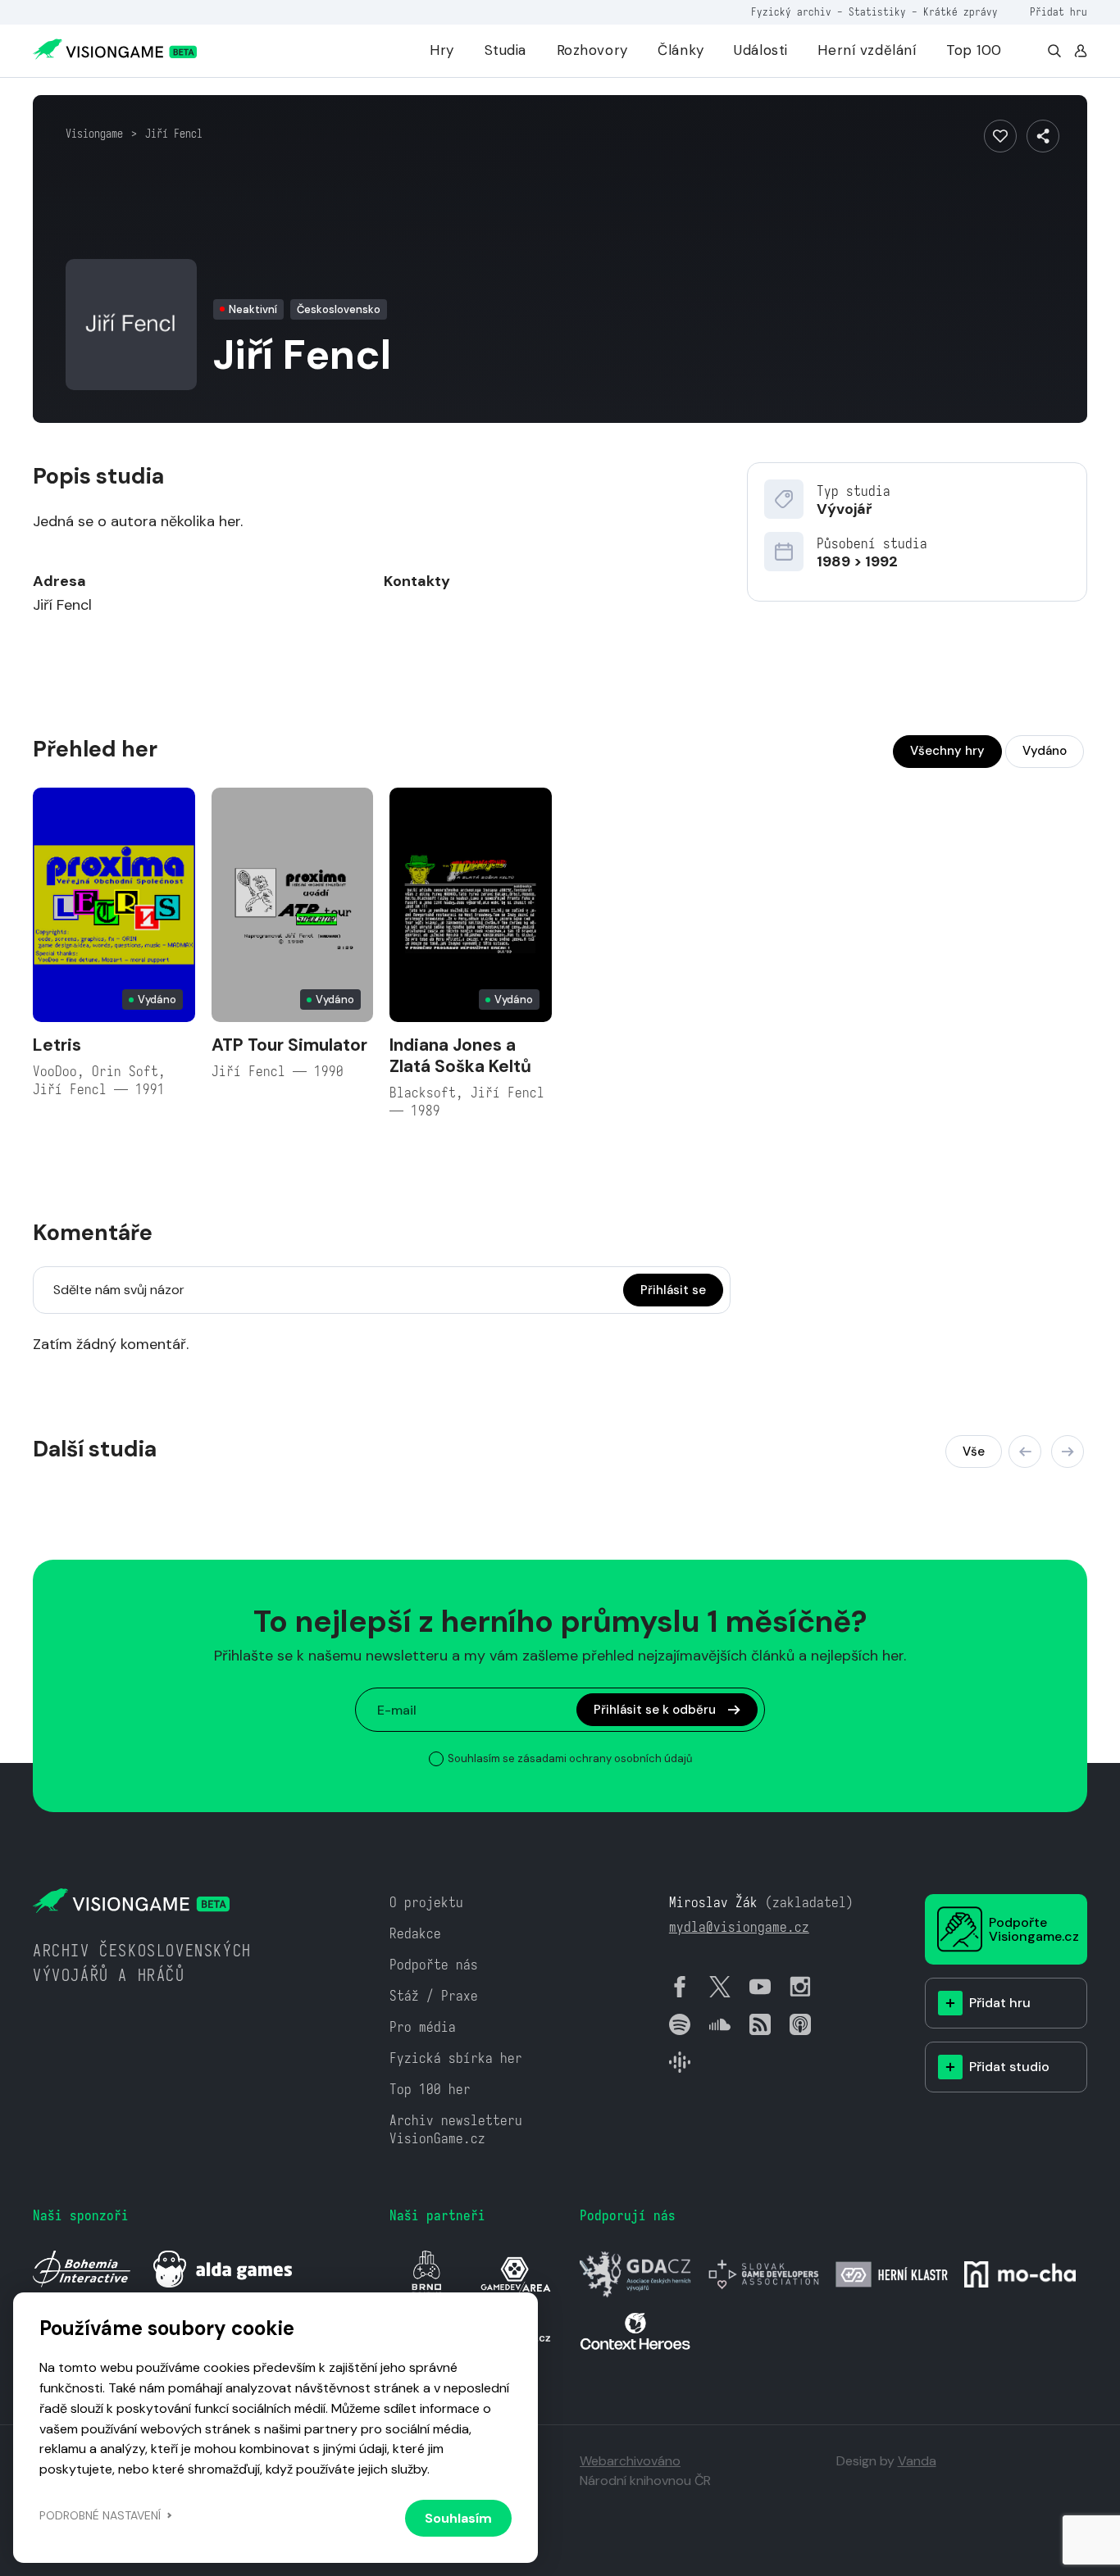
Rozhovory (592, 50)
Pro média (423, 2027)
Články (681, 50)
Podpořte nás (434, 1965)
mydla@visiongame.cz (739, 1927)
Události (761, 50)
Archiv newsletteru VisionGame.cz (456, 2130)
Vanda (917, 2461)
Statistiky (877, 12)
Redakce (415, 1934)
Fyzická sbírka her (456, 2058)
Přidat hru (1059, 12)
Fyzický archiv (791, 12)
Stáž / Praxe (434, 1996)
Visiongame (94, 134)
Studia (505, 50)
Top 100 (974, 50)
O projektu (426, 1903)
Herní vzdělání (867, 50)
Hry (442, 50)
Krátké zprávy (961, 12)
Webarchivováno (630, 2461)
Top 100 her (430, 2090)
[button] (1025, 1452)
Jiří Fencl (174, 134)
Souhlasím (458, 2518)
